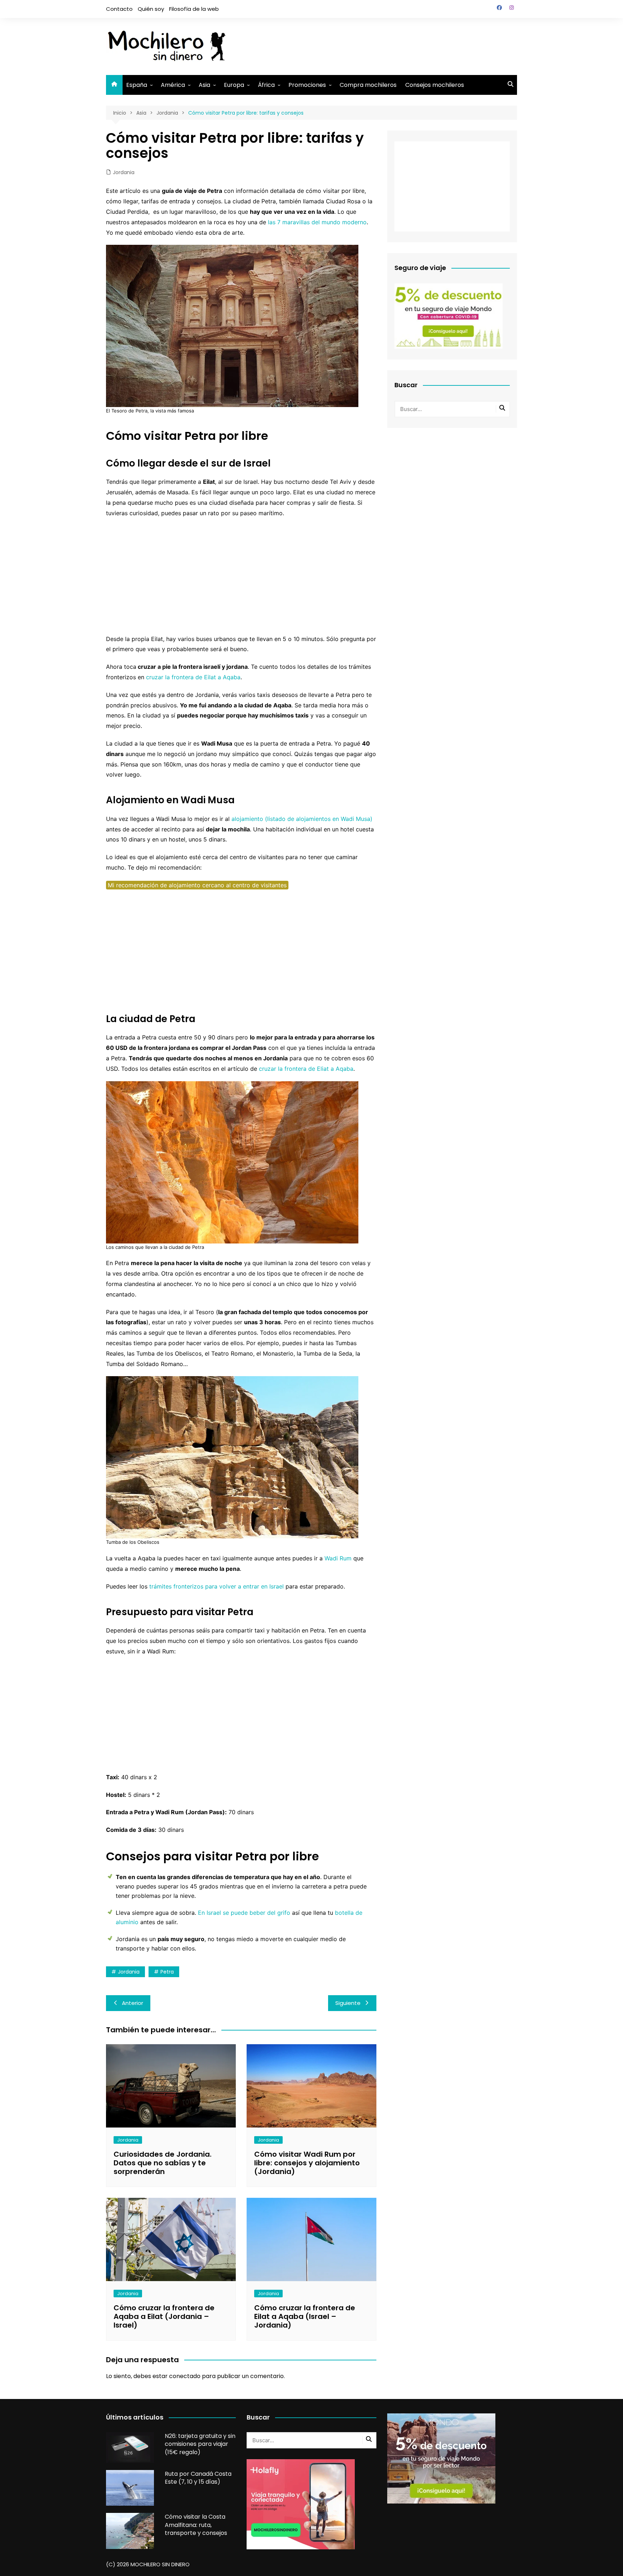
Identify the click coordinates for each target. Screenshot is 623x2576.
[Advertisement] (386, 45)
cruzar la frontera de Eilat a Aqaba (193, 677)
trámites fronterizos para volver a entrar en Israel (216, 1586)
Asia (204, 85)
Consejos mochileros (435, 85)
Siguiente (348, 2003)
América (173, 85)
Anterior (132, 2003)
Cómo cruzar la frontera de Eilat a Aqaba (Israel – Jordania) (305, 2316)
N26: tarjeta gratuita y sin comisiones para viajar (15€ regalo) (200, 2444)
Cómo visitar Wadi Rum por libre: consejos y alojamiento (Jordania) (307, 2163)
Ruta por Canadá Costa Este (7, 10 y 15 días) (198, 2478)
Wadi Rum (338, 1558)
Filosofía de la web (194, 9)
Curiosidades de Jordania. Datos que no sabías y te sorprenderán (163, 2163)
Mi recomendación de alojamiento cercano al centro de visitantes (197, 885)
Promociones (307, 85)
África (266, 85)
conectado (185, 2376)
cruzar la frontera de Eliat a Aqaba (306, 1069)
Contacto (119, 9)
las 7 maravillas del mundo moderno (317, 222)
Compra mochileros (368, 85)
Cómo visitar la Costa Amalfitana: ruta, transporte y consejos (196, 2525)
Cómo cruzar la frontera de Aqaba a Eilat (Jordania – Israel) (164, 2316)
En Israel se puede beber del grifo (244, 1913)
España (137, 85)
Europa (234, 85)
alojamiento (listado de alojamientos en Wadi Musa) (302, 819)
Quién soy (151, 9)
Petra (167, 1972)
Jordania (124, 172)
